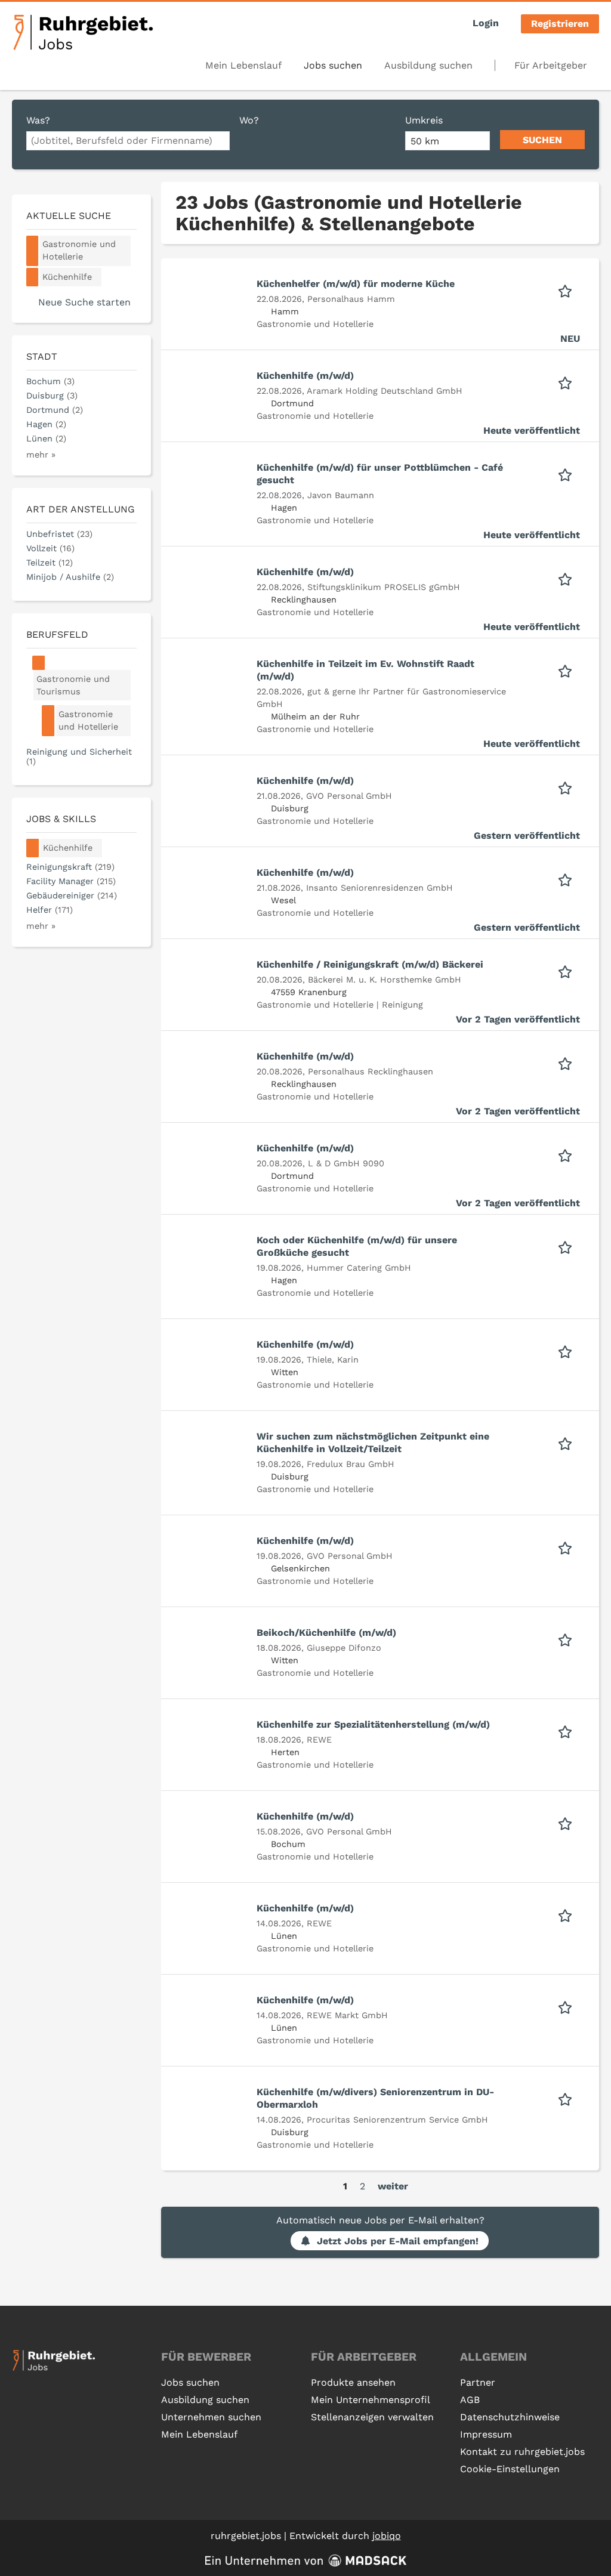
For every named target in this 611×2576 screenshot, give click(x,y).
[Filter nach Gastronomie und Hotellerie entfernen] (48, 721)
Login (486, 23)
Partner (478, 2382)
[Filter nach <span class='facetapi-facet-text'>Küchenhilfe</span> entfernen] (33, 277)
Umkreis (424, 120)
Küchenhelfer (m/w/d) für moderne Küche (356, 284)
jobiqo (387, 2536)
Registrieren (560, 24)
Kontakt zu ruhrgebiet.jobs (522, 2452)
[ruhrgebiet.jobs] (83, 32)
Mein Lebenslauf (243, 65)
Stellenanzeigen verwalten (372, 2417)
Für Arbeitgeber (551, 65)
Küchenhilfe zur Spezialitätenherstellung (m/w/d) (373, 1724)
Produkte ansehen (353, 2382)
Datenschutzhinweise (510, 2417)
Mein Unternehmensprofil (371, 2400)
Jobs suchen (333, 65)
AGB (470, 2400)
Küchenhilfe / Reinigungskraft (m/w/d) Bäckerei (370, 964)
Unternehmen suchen (211, 2417)
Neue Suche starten (84, 302)
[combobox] (128, 141)
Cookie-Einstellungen (510, 2469)
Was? (38, 120)
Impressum (486, 2434)
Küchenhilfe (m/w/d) (305, 376)
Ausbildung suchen (428, 65)
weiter (393, 2186)
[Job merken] (569, 290)
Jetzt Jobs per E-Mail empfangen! (398, 2241)
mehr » (41, 455)
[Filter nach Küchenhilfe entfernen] (33, 848)
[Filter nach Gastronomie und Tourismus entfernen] (39, 663)
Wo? (249, 120)
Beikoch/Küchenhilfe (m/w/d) (326, 1633)
